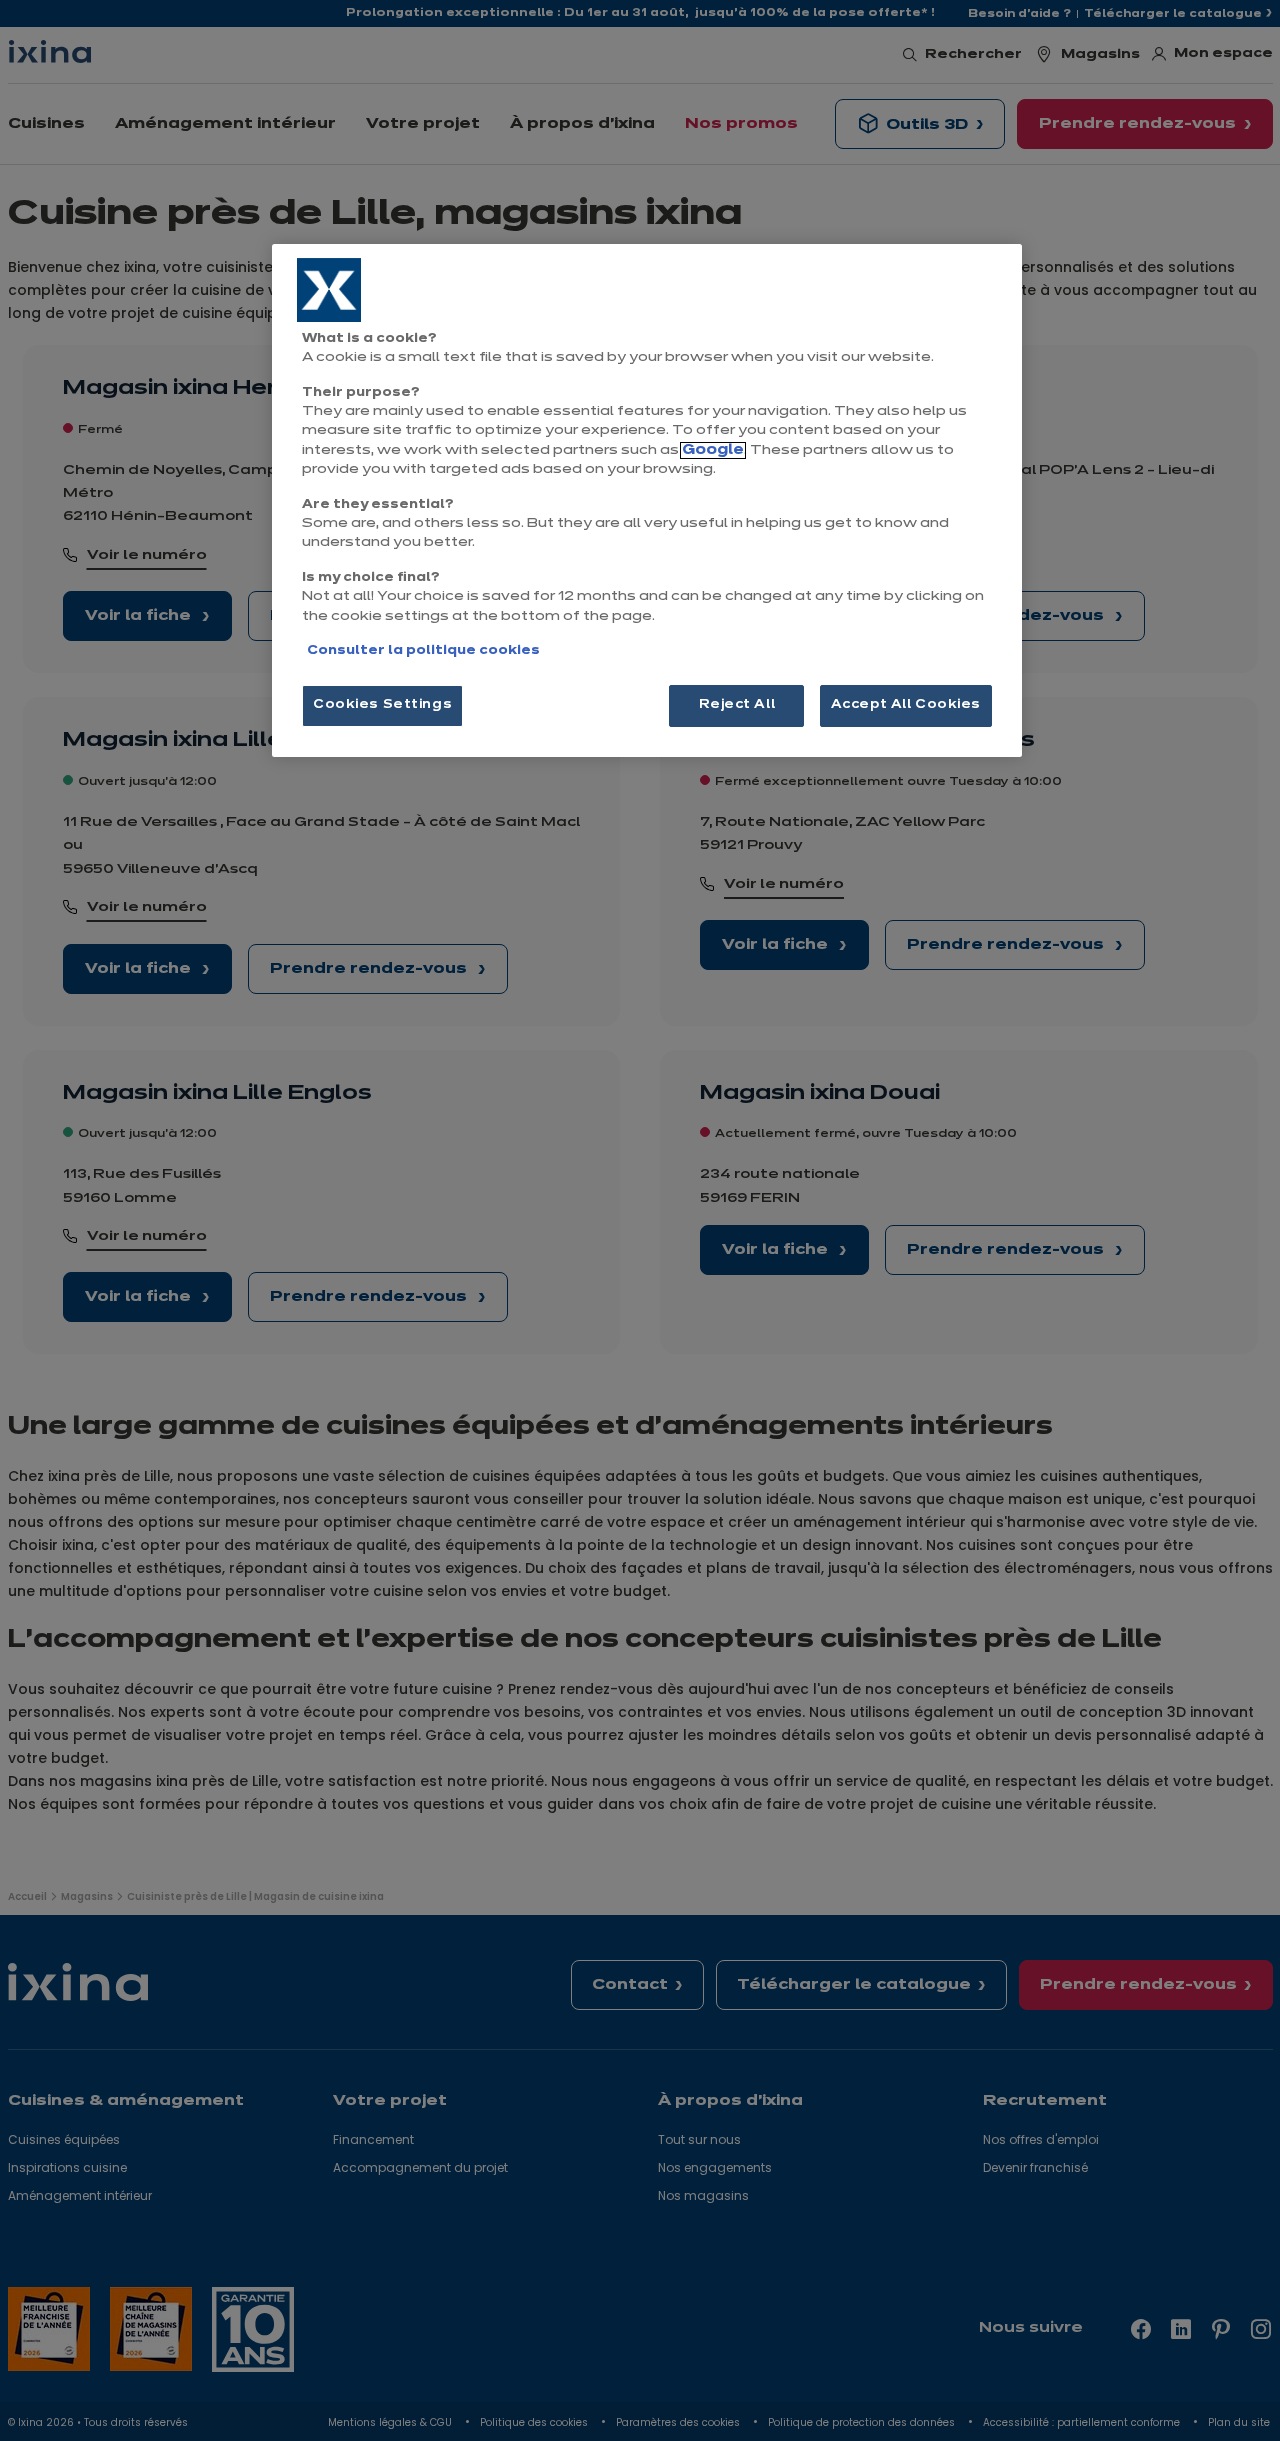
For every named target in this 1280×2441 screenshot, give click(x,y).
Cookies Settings (382, 705)
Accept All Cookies (906, 705)
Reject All (737, 705)
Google (713, 450)
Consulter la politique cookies (423, 651)
